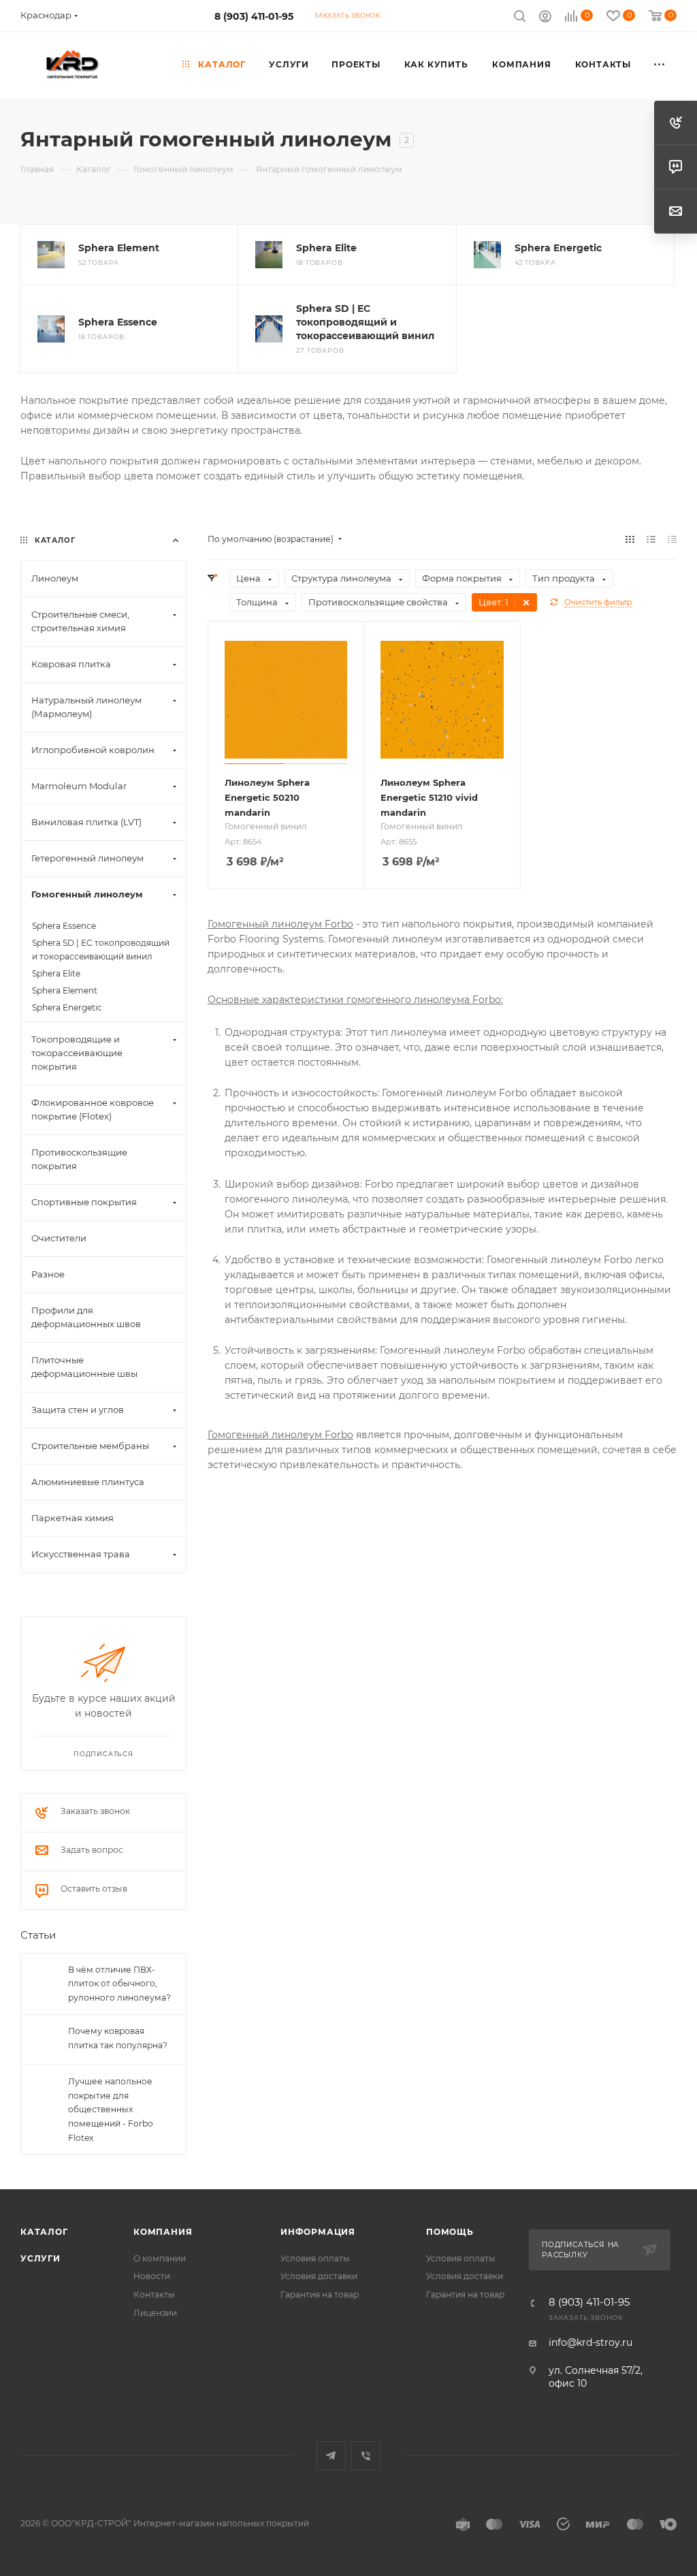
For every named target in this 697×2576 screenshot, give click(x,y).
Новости (152, 2276)
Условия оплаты (315, 2258)
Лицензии (155, 2313)
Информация (318, 2232)
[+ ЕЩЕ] (660, 65)
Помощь (450, 2232)
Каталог (44, 2232)
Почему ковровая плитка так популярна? (118, 2038)
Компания (163, 2232)
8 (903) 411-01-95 (254, 16)
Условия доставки (319, 2276)
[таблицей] (672, 539)
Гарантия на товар (320, 2294)
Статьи (38, 1935)
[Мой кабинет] (545, 18)
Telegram (331, 2456)
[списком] (651, 539)
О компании (160, 2258)
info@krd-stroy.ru (590, 2342)
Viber (366, 2456)
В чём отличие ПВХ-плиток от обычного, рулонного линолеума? (119, 1984)
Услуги (40, 2258)
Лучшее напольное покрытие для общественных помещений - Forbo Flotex (111, 2109)
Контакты (154, 2294)
